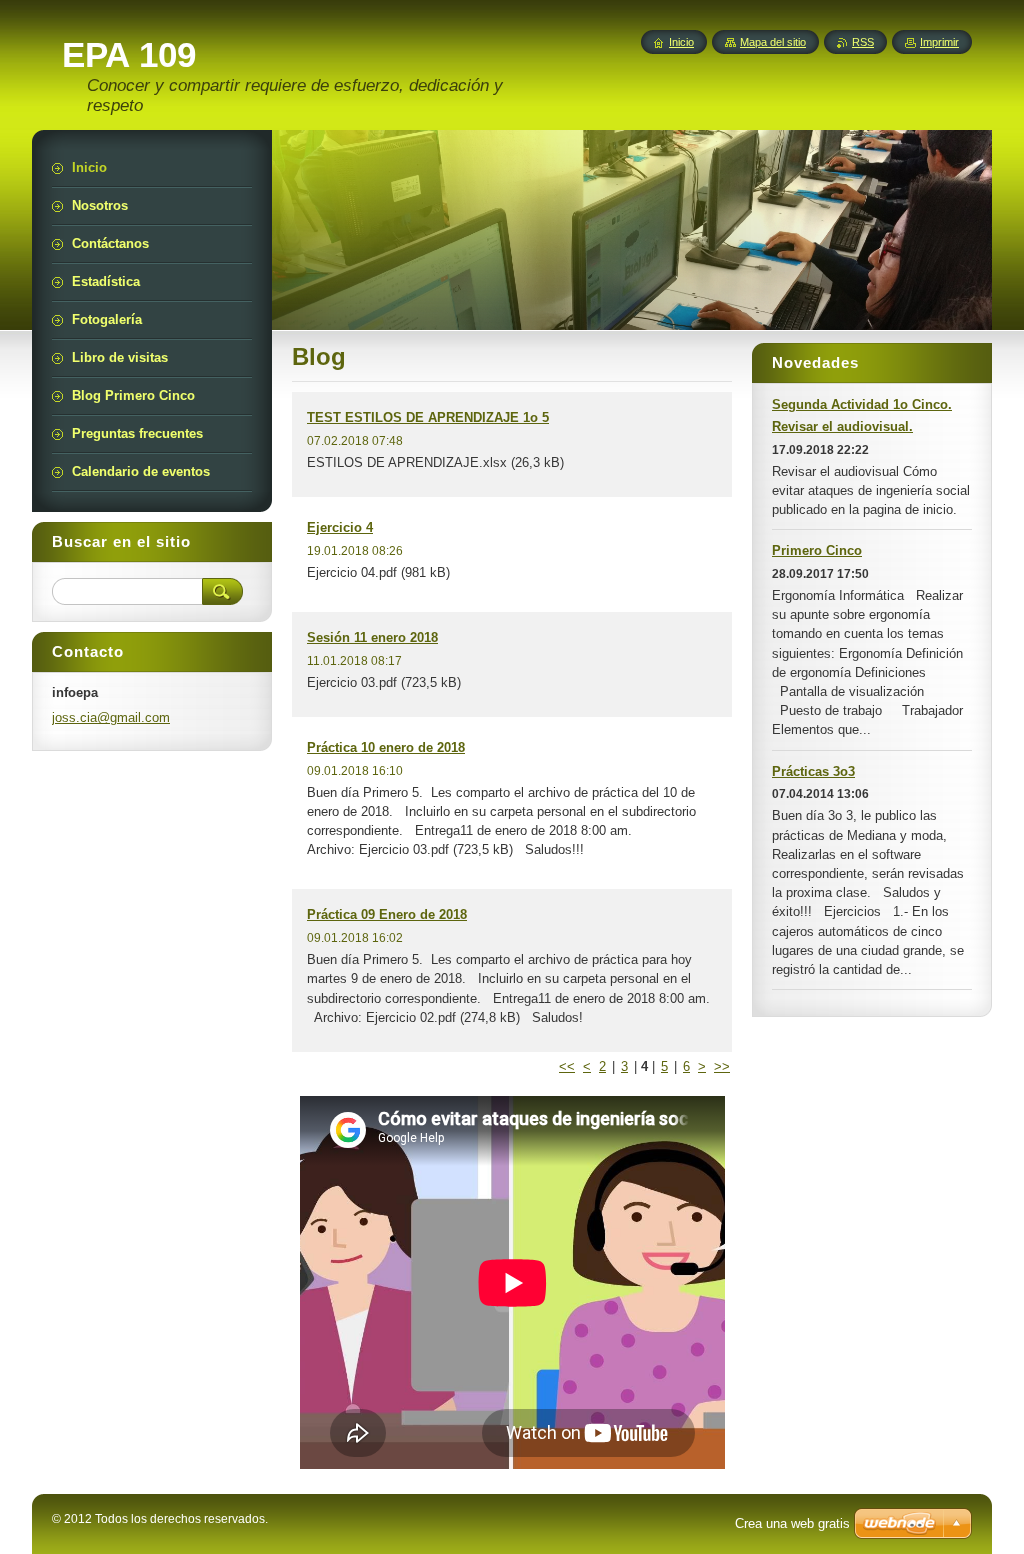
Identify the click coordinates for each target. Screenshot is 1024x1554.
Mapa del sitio (773, 42)
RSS (863, 42)
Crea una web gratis (792, 1523)
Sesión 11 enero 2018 (372, 637)
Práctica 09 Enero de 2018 (387, 914)
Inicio (681, 42)
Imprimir (939, 42)
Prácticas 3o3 (813, 771)
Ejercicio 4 (340, 527)
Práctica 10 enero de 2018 (386, 747)
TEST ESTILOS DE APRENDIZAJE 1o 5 (428, 417)
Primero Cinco (817, 550)
